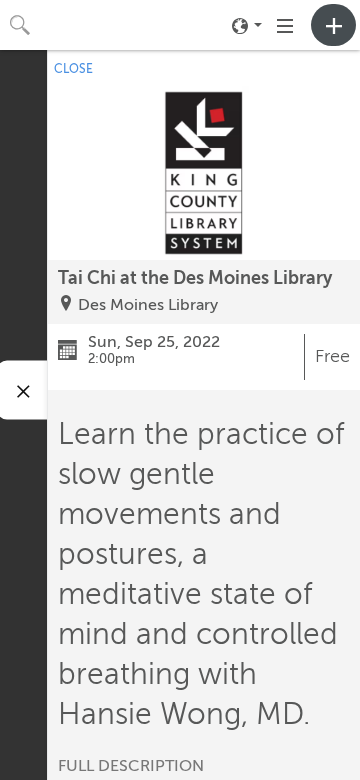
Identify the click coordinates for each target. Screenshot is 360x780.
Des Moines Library (148, 305)
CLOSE (73, 69)
